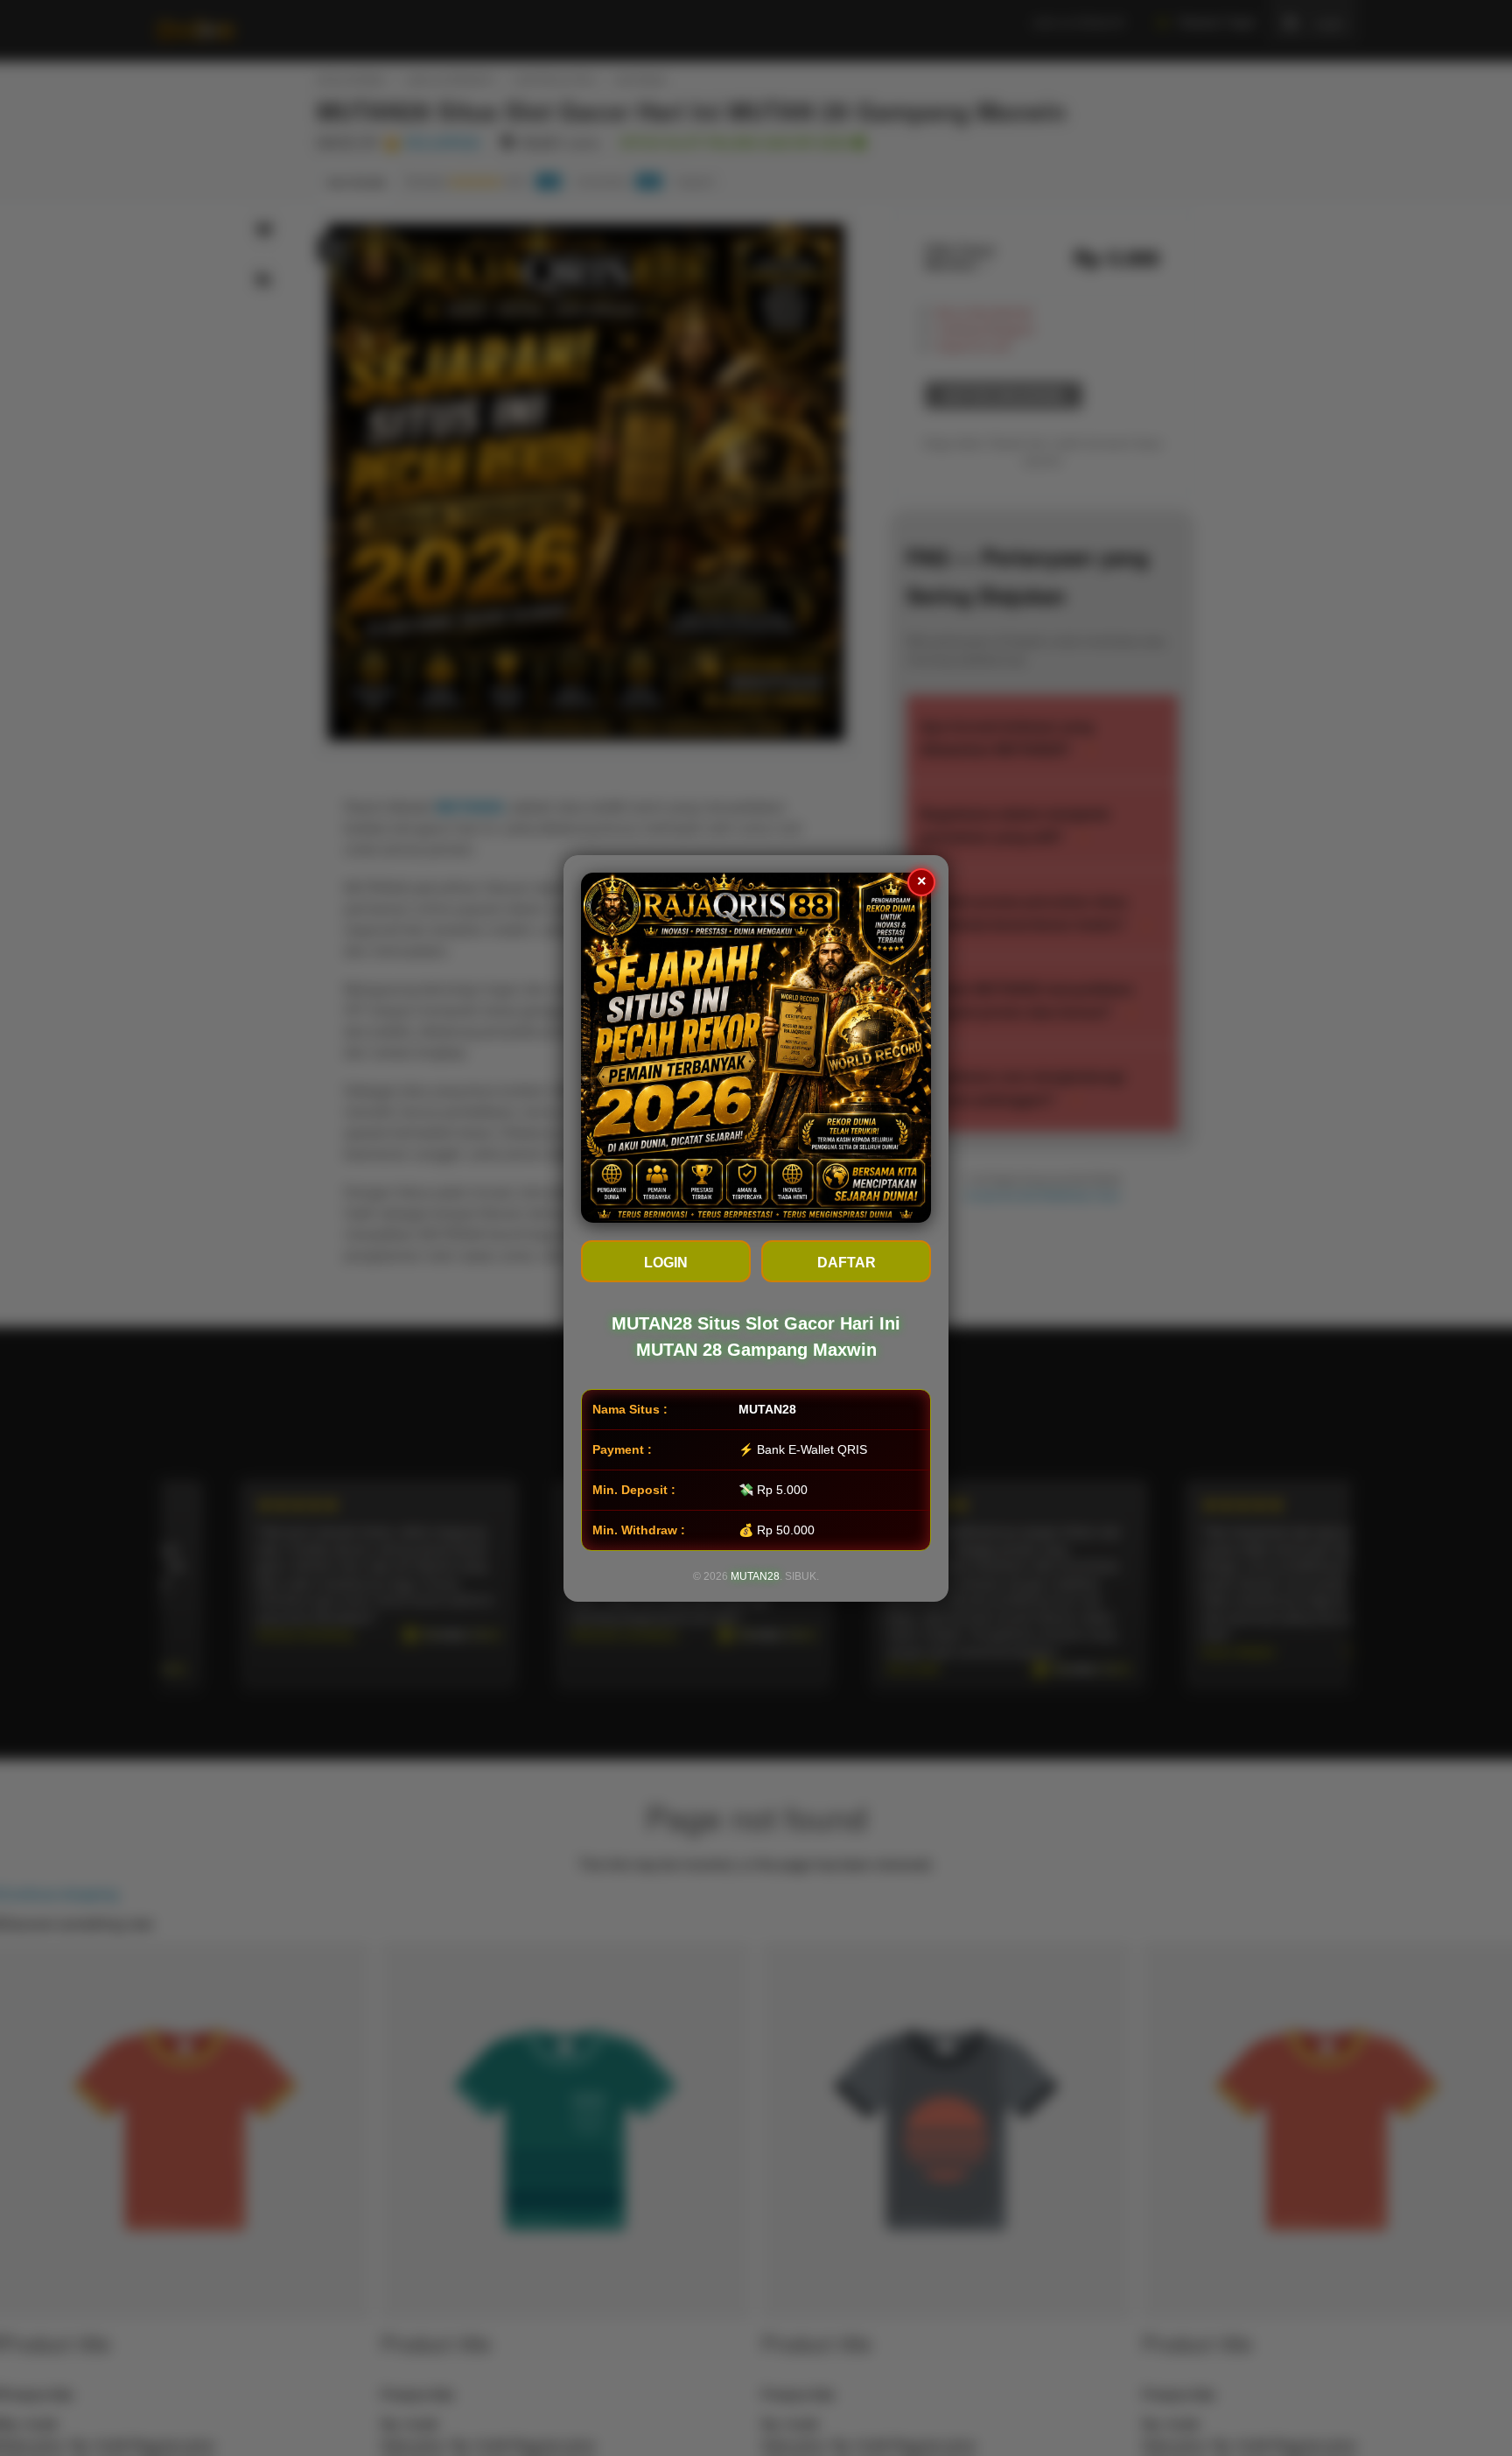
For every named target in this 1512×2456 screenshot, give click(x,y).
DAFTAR (847, 1263)
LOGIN (666, 1263)
